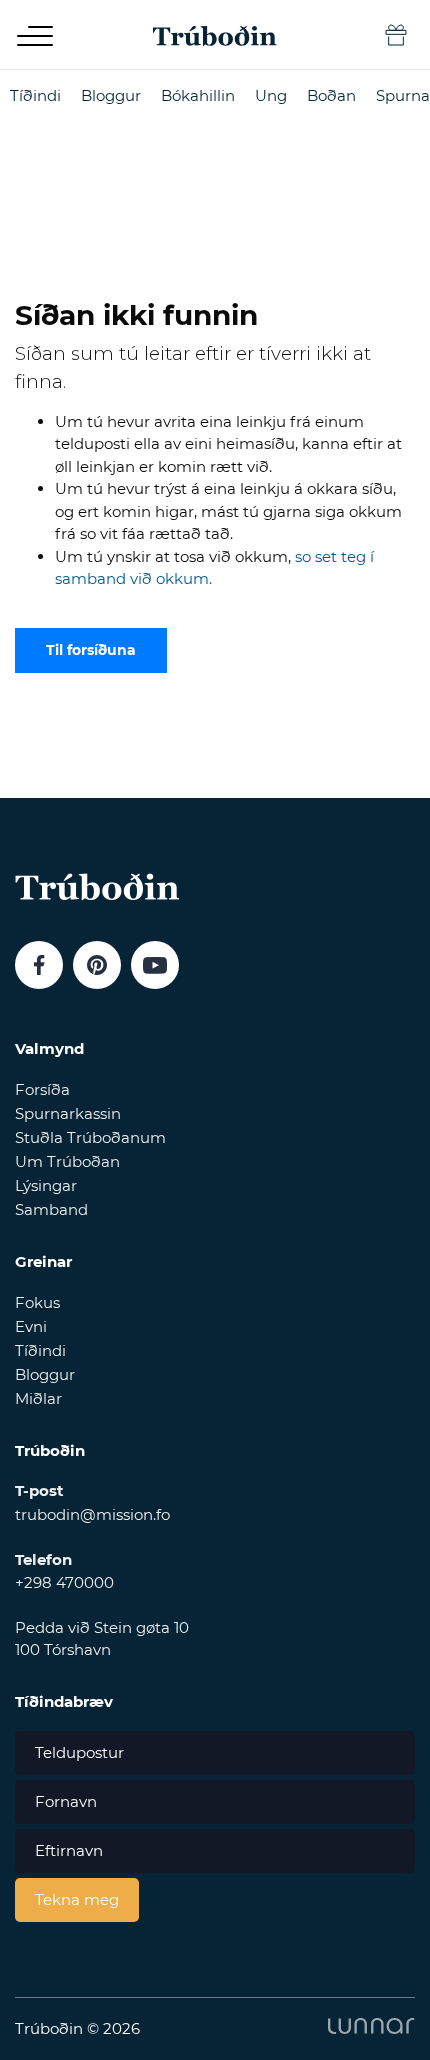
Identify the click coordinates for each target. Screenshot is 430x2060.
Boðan (331, 95)
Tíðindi (35, 95)
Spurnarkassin (68, 1113)
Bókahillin (198, 95)
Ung (271, 95)
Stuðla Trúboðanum (90, 1137)
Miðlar (38, 1398)
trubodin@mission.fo (92, 1514)
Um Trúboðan (67, 1161)
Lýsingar (46, 1185)
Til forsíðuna (91, 650)
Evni (31, 1326)
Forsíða (42, 1089)
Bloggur (111, 95)
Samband (51, 1209)
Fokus (37, 1302)
